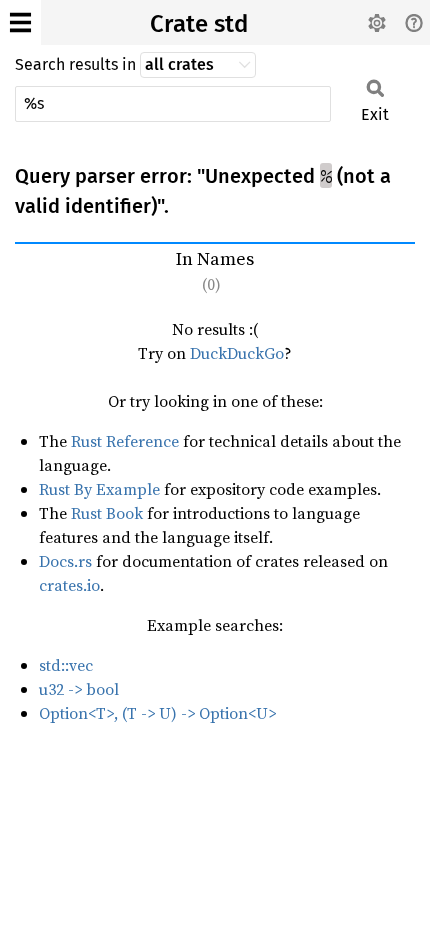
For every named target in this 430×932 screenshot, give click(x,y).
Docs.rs (65, 561)
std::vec (66, 665)
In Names (215, 270)
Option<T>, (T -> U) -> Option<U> (157, 713)
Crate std (199, 24)
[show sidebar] (20, 22)
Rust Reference (125, 441)
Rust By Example (99, 489)
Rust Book (107, 513)
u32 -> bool (79, 689)
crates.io (69, 585)
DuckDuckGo (237, 353)
